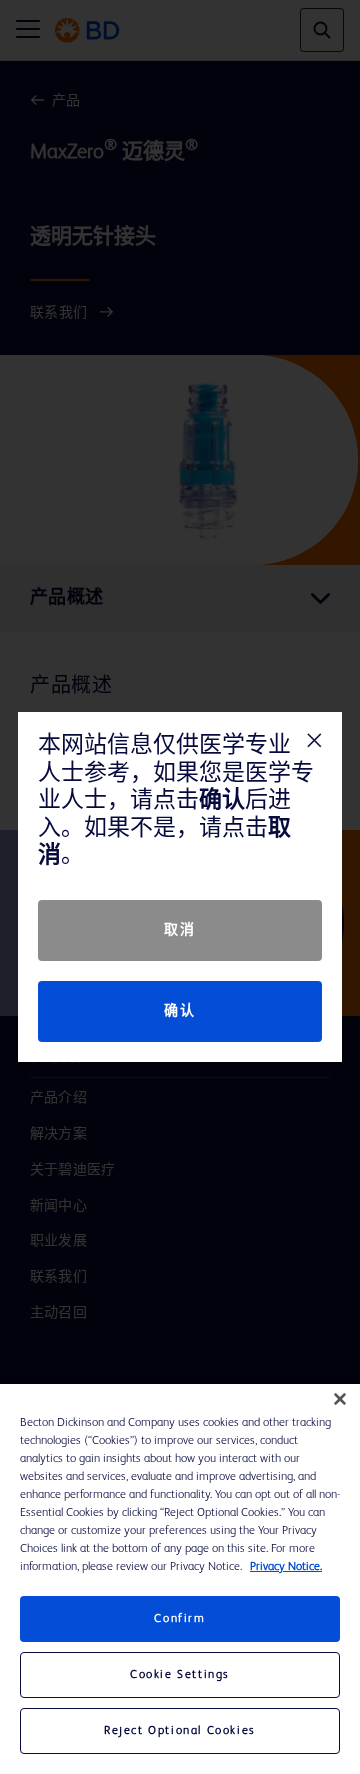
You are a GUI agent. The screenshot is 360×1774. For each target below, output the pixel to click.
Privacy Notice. (286, 1567)
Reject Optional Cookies (180, 1731)
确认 (179, 1011)
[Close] (340, 1399)
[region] (180, 1579)
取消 (179, 930)
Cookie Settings (180, 1675)
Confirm (179, 1619)
